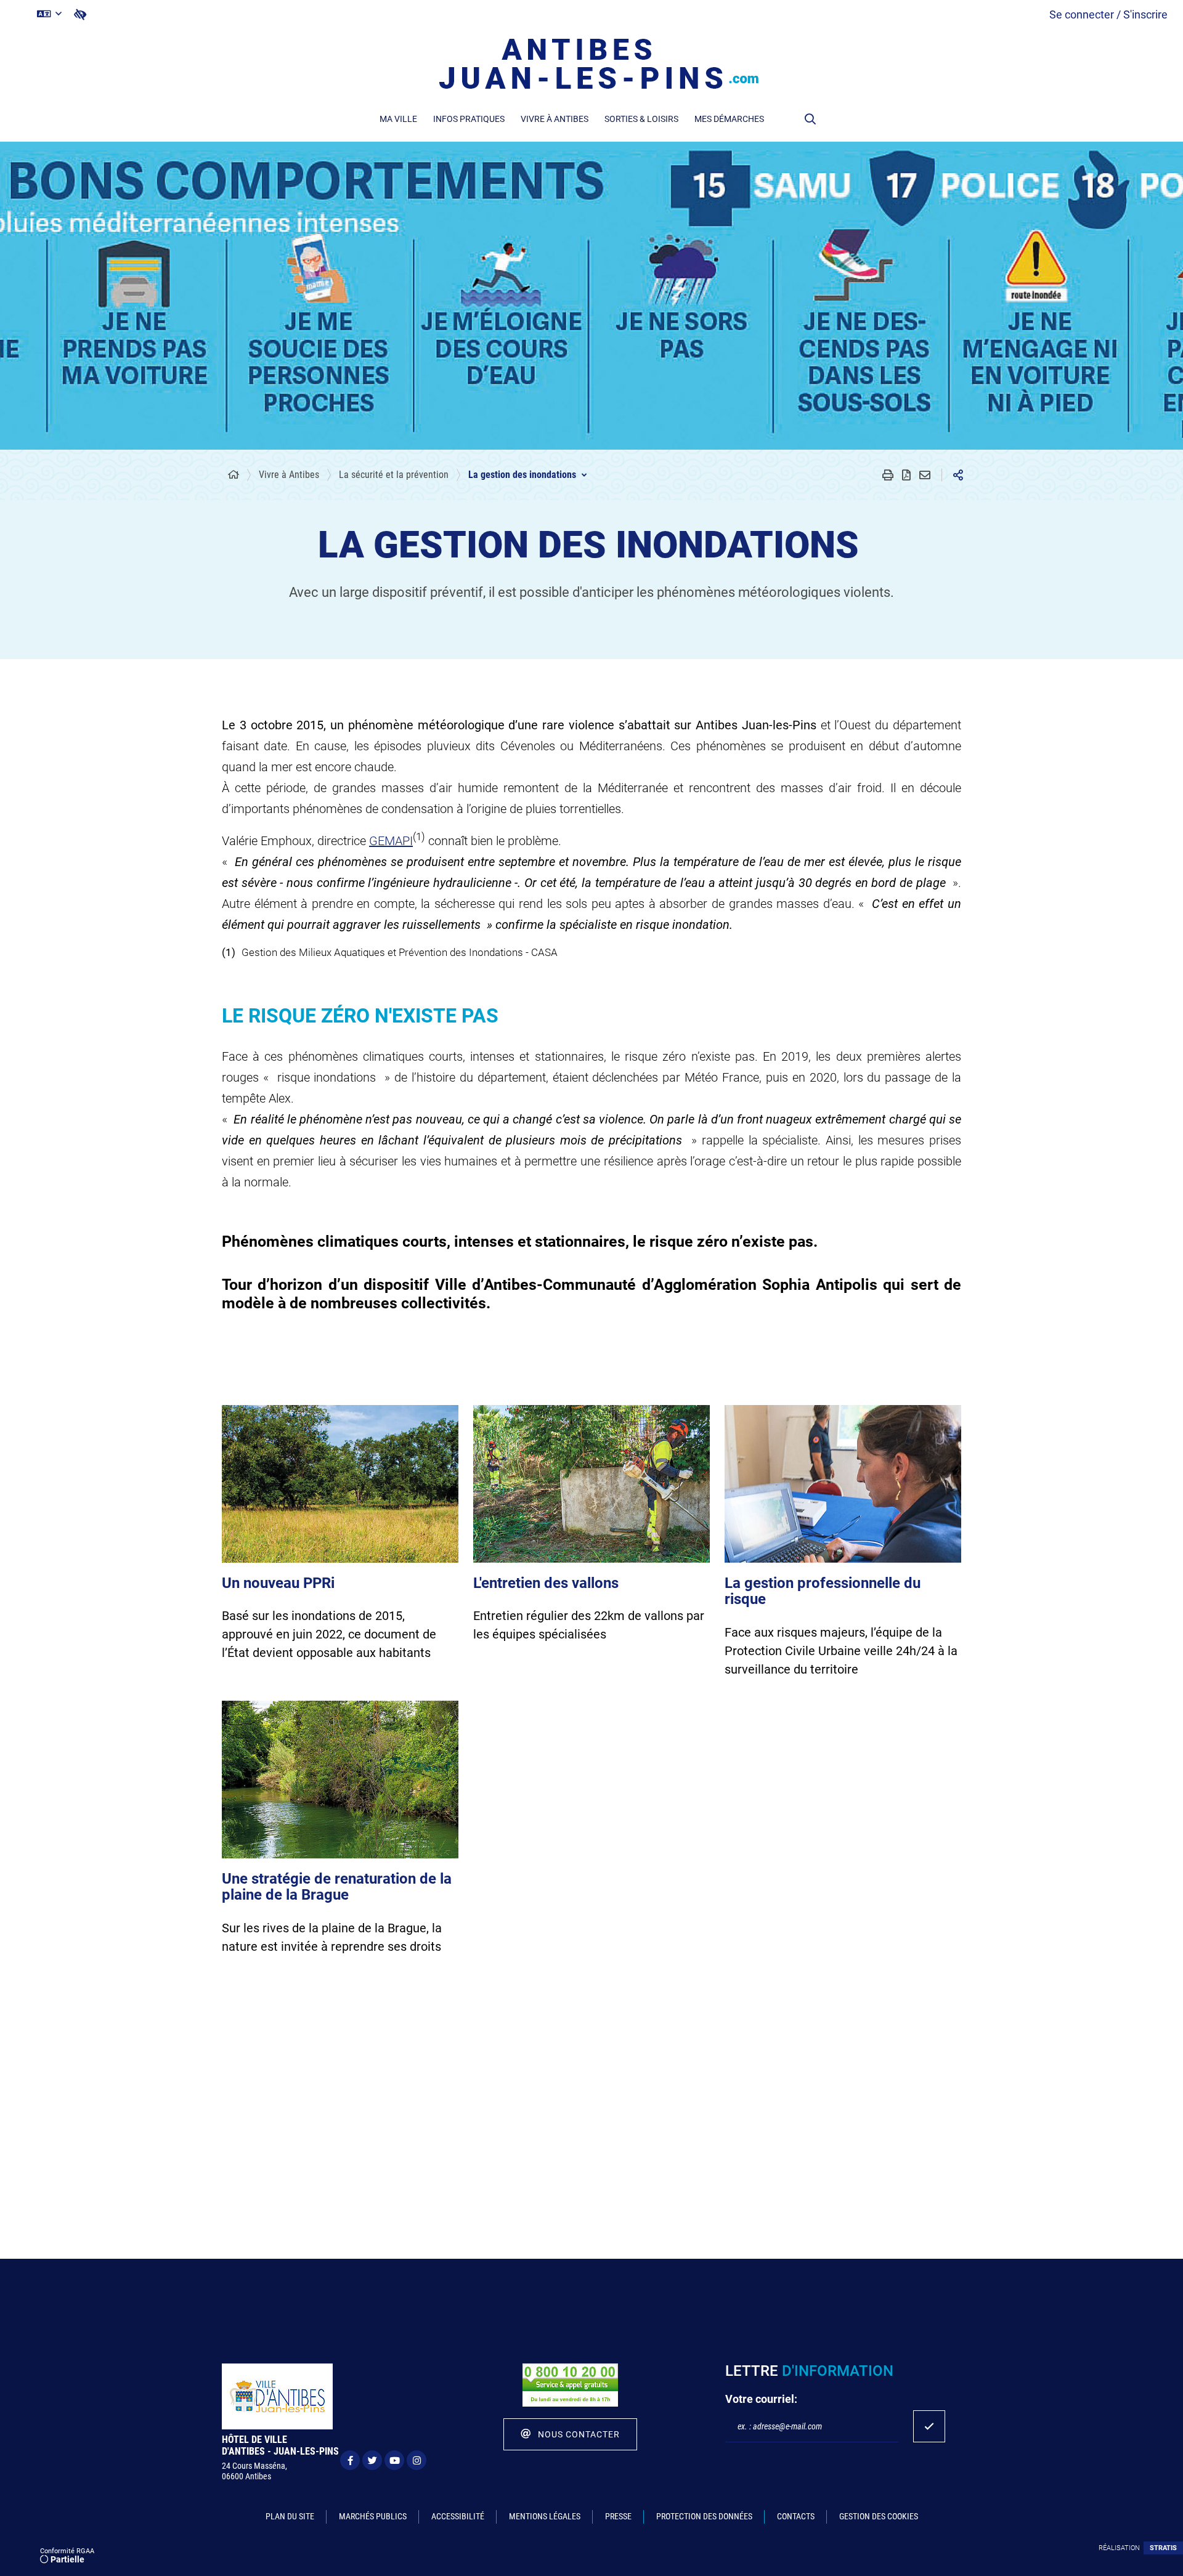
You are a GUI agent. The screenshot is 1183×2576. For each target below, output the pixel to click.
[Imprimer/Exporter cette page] (888, 475)
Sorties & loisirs (641, 119)
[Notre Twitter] (372, 2460)
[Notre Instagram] (417, 2460)
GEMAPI (391, 841)
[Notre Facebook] (350, 2460)
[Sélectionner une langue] (49, 14)
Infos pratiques (469, 119)
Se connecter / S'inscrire (1108, 14)
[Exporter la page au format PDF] (906, 475)
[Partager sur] (958, 475)
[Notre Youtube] (394, 2460)
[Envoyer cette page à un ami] (925, 475)
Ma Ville (398, 119)
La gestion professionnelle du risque (823, 1591)
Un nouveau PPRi (278, 1583)
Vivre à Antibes (555, 119)
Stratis (1163, 2548)
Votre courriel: (761, 2399)
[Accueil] (234, 475)
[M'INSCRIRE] (929, 2426)
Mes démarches (729, 119)
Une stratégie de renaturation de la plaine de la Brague (337, 1887)
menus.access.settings (80, 14)
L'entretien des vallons (546, 1583)
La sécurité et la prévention (394, 475)
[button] (810, 119)
